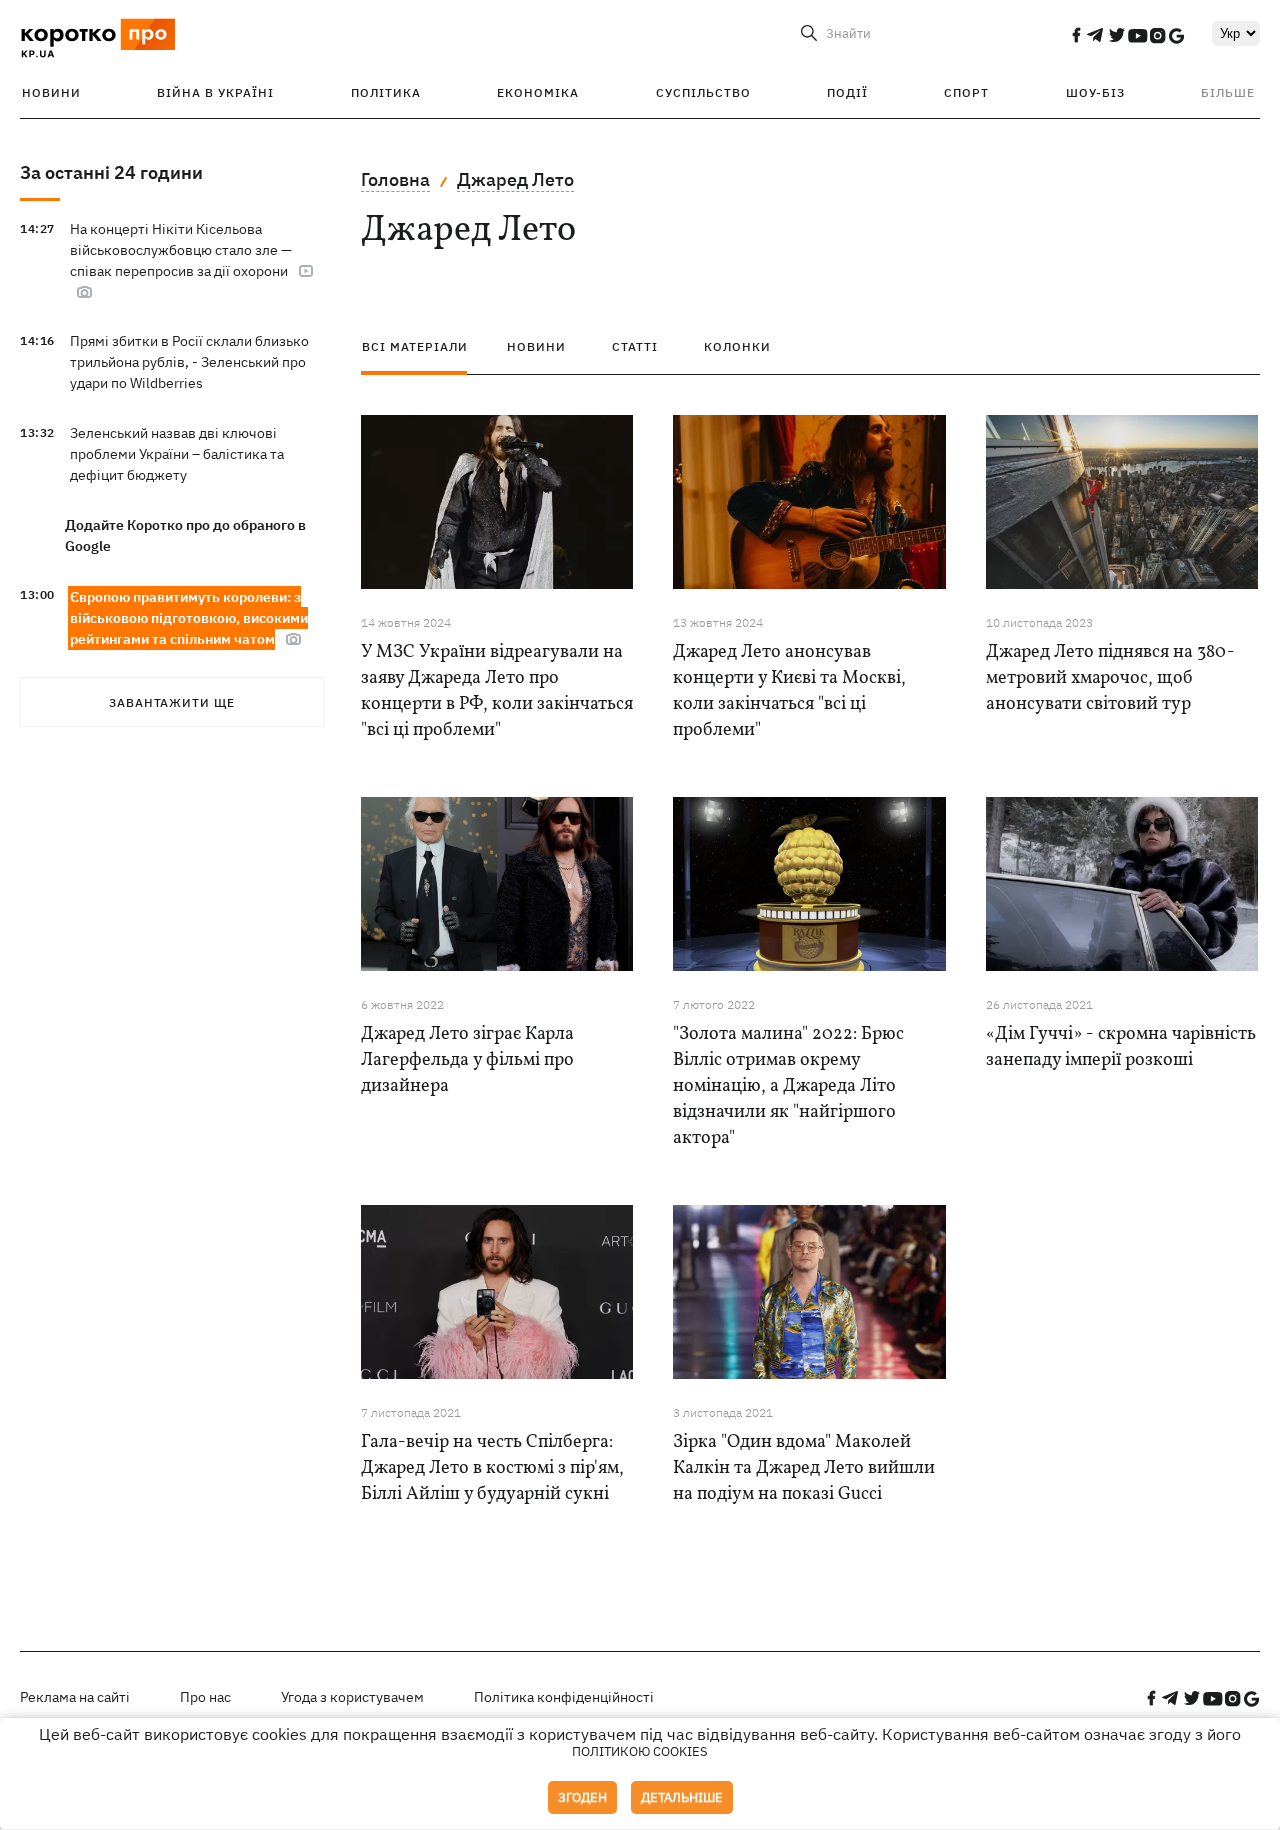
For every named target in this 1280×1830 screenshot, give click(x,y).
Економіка (538, 92)
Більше (1228, 92)
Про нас (205, 1697)
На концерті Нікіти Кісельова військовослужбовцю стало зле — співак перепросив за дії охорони (181, 250)
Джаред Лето (515, 179)
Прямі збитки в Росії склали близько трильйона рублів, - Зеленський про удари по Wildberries (189, 362)
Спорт (966, 92)
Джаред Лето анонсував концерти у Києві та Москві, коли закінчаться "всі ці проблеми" (789, 691)
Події (847, 92)
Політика (386, 92)
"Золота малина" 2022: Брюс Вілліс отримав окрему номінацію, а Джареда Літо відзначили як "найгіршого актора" (788, 1086)
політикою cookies (640, 1751)
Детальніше (682, 1797)
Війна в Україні (215, 92)
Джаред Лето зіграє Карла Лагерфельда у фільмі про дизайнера (467, 1060)
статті (635, 346)
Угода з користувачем (352, 1697)
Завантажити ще (172, 702)
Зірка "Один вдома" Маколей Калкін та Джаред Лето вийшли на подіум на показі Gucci (804, 1468)
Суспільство (703, 92)
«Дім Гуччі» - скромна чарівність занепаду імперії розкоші (1121, 1047)
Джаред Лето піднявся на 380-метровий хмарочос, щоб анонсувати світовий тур (1110, 678)
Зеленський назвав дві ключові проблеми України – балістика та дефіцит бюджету (177, 454)
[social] (1076, 35)
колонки (737, 346)
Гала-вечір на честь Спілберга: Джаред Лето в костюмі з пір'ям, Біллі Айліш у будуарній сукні (492, 1468)
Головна (395, 179)
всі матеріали (415, 346)
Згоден (582, 1797)
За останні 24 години (111, 172)
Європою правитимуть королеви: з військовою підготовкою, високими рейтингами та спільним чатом (189, 618)
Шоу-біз (1095, 92)
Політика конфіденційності (564, 1697)
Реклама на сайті (75, 1697)
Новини (51, 92)
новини (536, 346)
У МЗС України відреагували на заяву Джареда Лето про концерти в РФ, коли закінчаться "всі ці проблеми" (497, 691)
